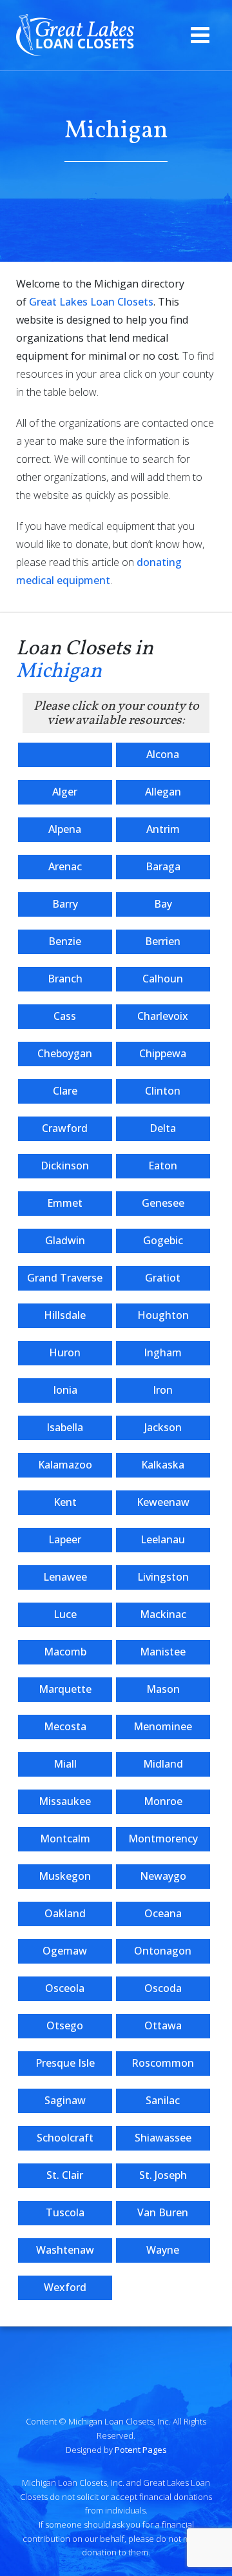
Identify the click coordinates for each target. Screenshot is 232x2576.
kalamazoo (65, 1465)
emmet (65, 1203)
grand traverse (65, 1278)
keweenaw (163, 1502)
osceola (65, 1988)
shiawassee (163, 2138)
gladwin (65, 1240)
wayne (163, 2250)
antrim (163, 829)
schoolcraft (65, 2138)
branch (65, 979)
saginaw (65, 2100)
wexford (65, 2287)
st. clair (65, 2175)
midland (163, 1764)
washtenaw (65, 2250)
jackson (163, 1427)
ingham (163, 1352)
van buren (163, 2212)
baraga (163, 866)
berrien (163, 941)
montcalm (65, 1839)
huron (65, 1352)
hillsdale (65, 1315)
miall (65, 1764)
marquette (65, 1689)
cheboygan (65, 1053)
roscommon (163, 2063)
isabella (65, 1427)
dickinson (65, 1166)
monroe (163, 1801)
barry (65, 904)
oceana (163, 1913)
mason (163, 1689)
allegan (163, 792)
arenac (65, 866)
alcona (163, 754)
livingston (163, 1577)
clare (65, 1091)
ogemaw (65, 1951)
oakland (65, 1913)
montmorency (163, 1839)
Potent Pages (141, 2450)
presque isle (65, 2063)
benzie (65, 941)
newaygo (163, 1876)
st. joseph (163, 2175)
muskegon (65, 1876)
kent (65, 1502)
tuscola (65, 2212)
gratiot (163, 1278)
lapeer (65, 1539)
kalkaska (163, 1465)
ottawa (163, 2025)
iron (163, 1390)
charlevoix (163, 1016)
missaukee (65, 1801)
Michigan (59, 672)
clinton (163, 1091)
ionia (65, 1390)
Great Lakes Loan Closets (91, 302)
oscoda (163, 1988)
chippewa (163, 1053)
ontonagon (163, 1951)
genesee (163, 1203)
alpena (65, 829)
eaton (163, 1166)
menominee (163, 1726)
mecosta (65, 1726)
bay (163, 904)
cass (65, 1016)
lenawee (65, 1577)
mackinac (163, 1614)
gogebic (163, 1240)
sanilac (163, 2100)
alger (65, 792)
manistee (163, 1652)
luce (65, 1614)
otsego (65, 2025)
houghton (163, 1315)
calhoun (163, 979)
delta (163, 1128)
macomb (65, 1652)
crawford (65, 1128)
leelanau (163, 1539)
